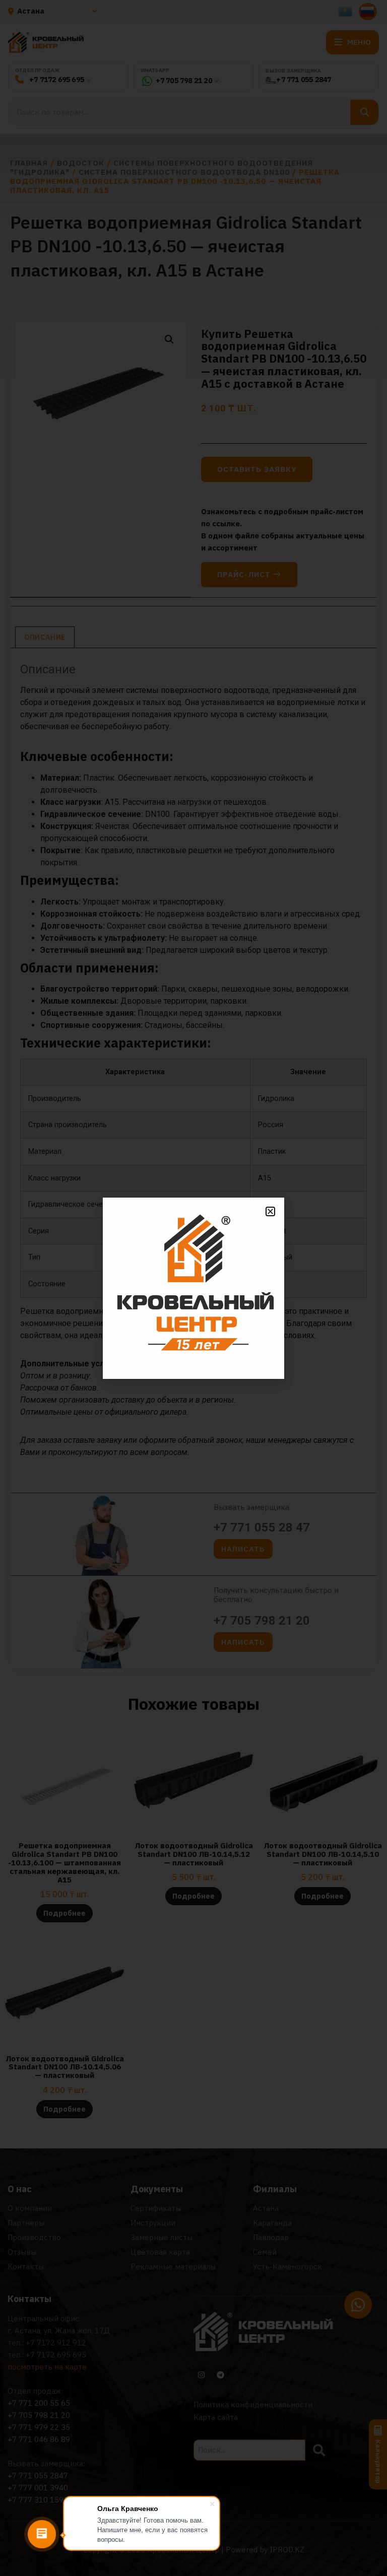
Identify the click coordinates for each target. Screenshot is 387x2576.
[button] (270, 1211)
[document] (193, 1288)
